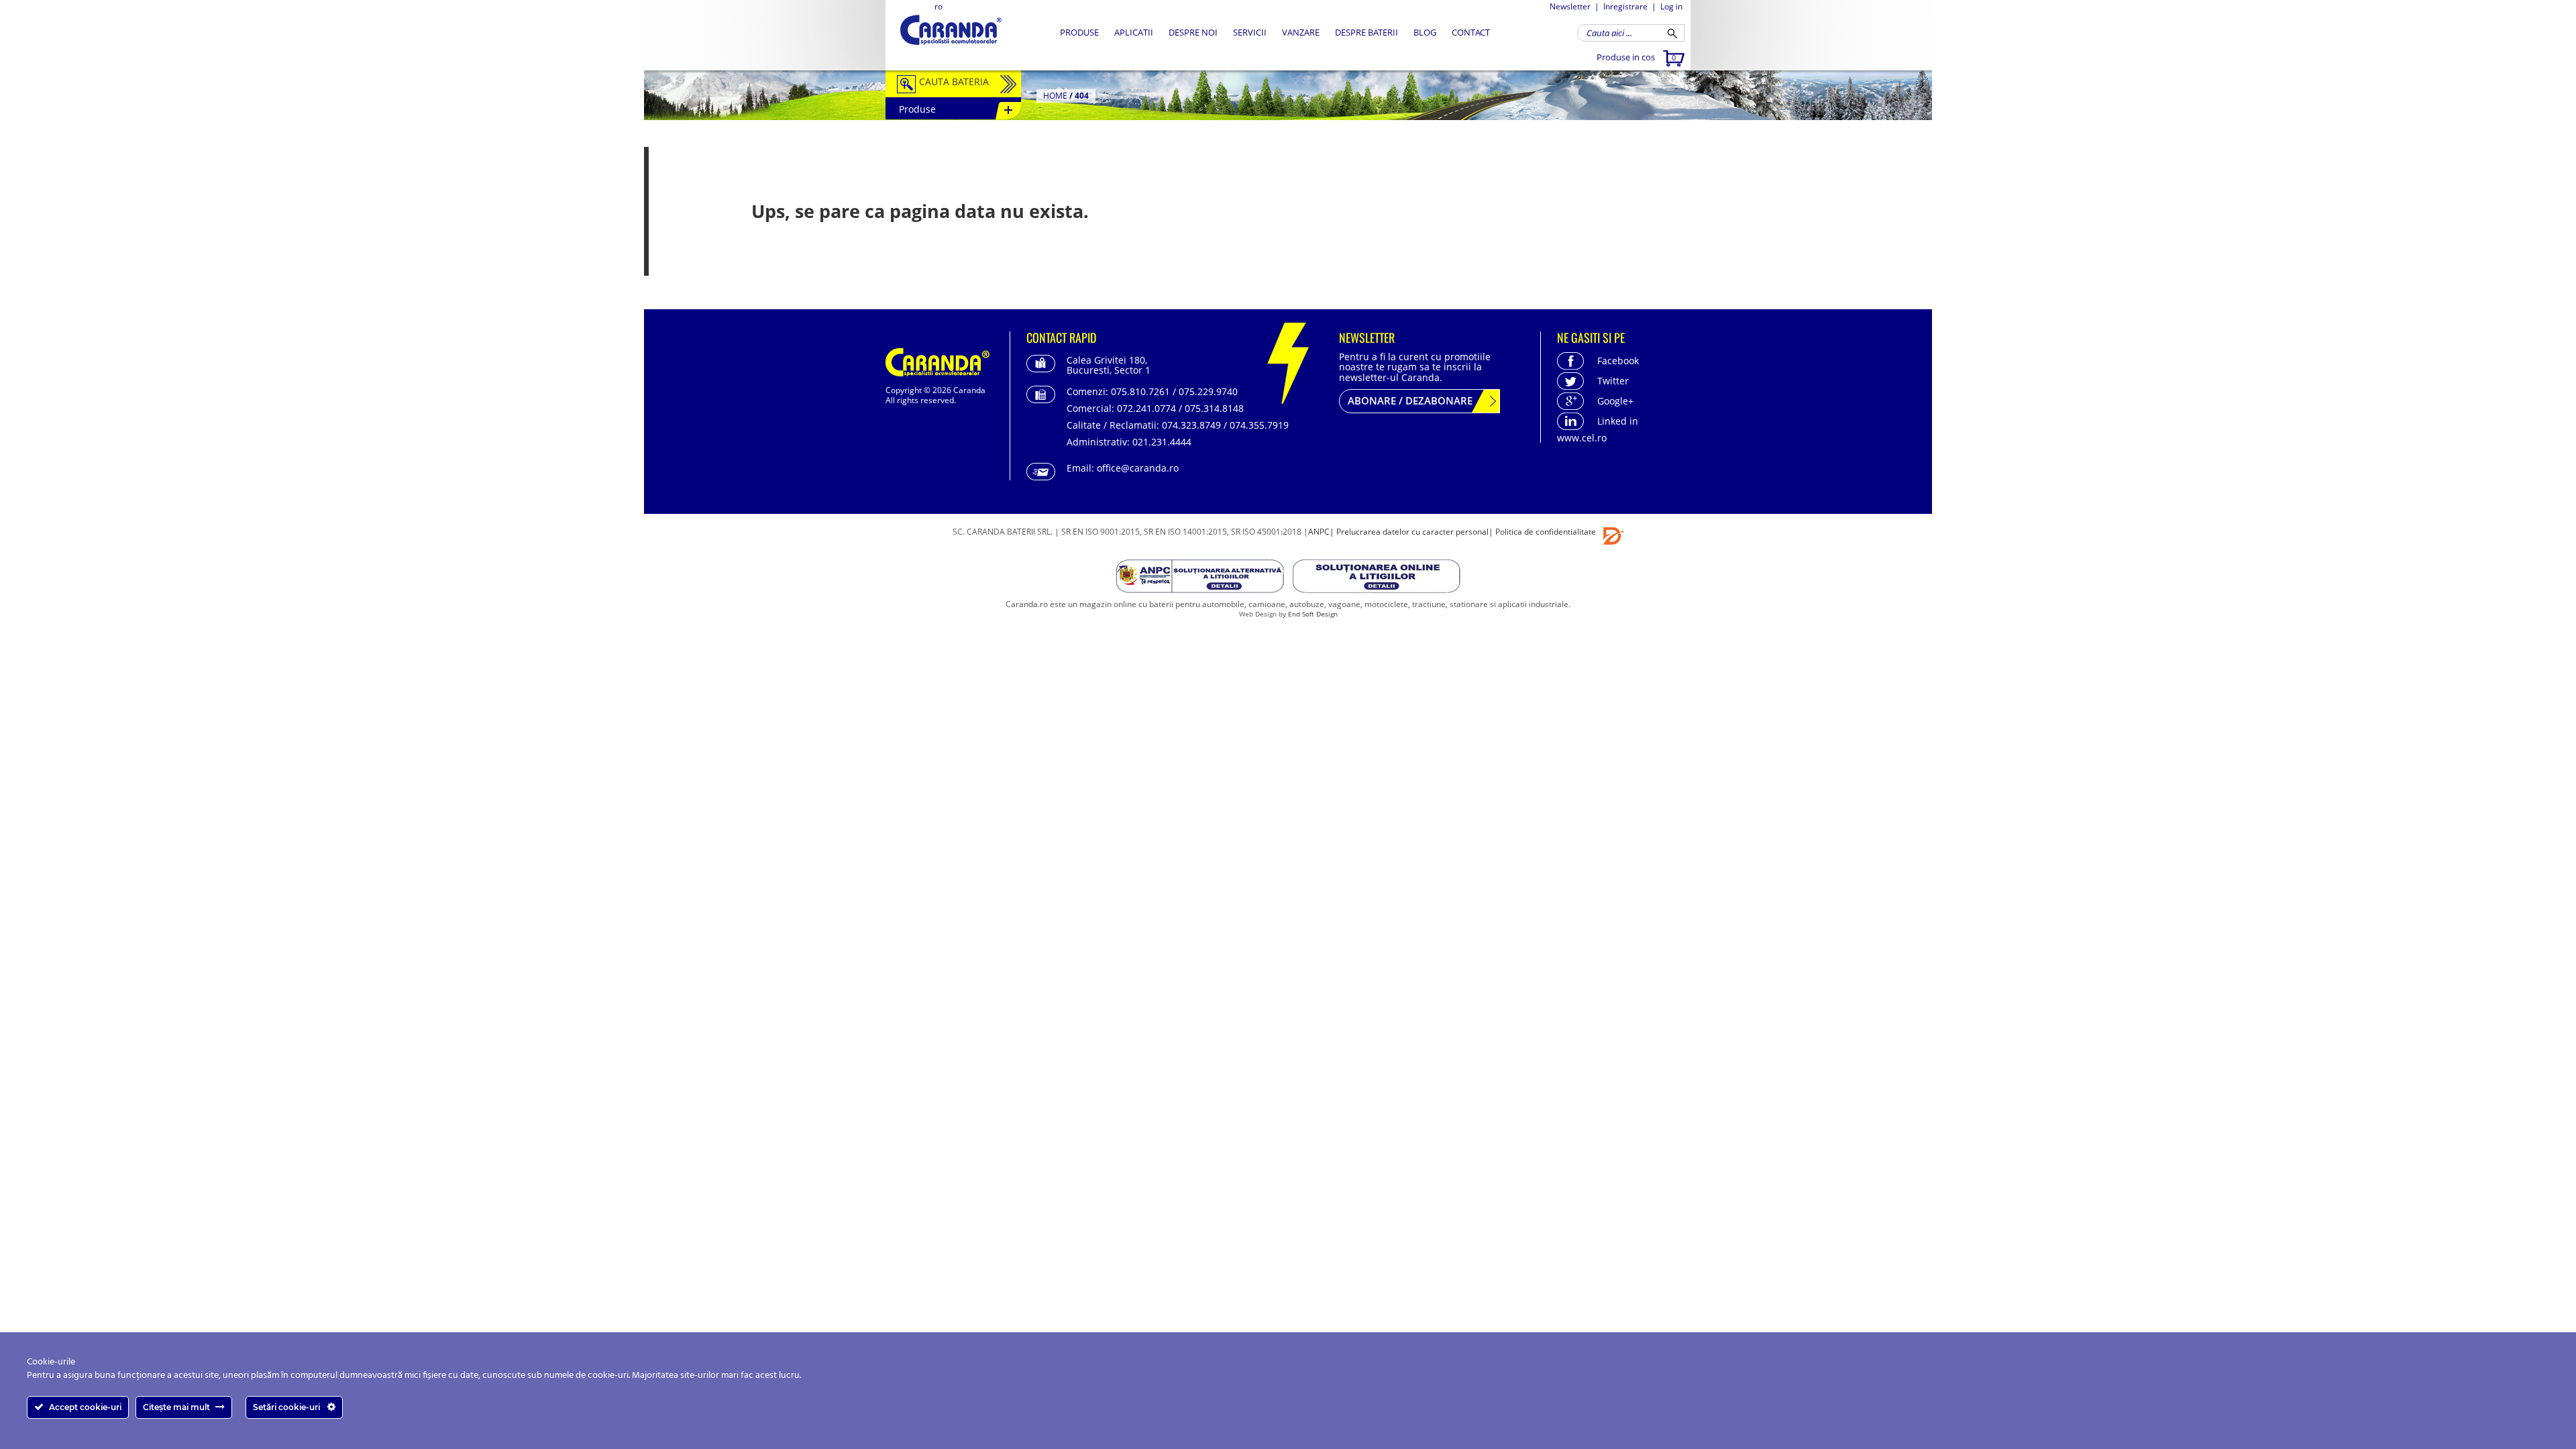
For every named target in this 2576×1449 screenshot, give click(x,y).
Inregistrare (1625, 6)
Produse (1079, 32)
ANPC (1319, 532)
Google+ (1615, 401)
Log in (1671, 6)
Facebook (1618, 361)
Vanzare (1301, 32)
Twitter (1613, 381)
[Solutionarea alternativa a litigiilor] (1201, 579)
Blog (1425, 32)
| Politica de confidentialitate (1542, 532)
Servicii (1250, 32)
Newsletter (1570, 6)
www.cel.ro (1582, 438)
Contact (1471, 32)
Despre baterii (1366, 32)
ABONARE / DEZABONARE (1410, 400)
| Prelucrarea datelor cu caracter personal (1409, 532)
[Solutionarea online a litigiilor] (1377, 579)
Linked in (1618, 421)
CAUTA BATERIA (954, 82)
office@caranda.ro (1138, 468)
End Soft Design (1313, 614)
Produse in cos (1636, 57)
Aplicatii (1134, 32)
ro (938, 6)
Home (1055, 96)
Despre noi (1193, 32)
